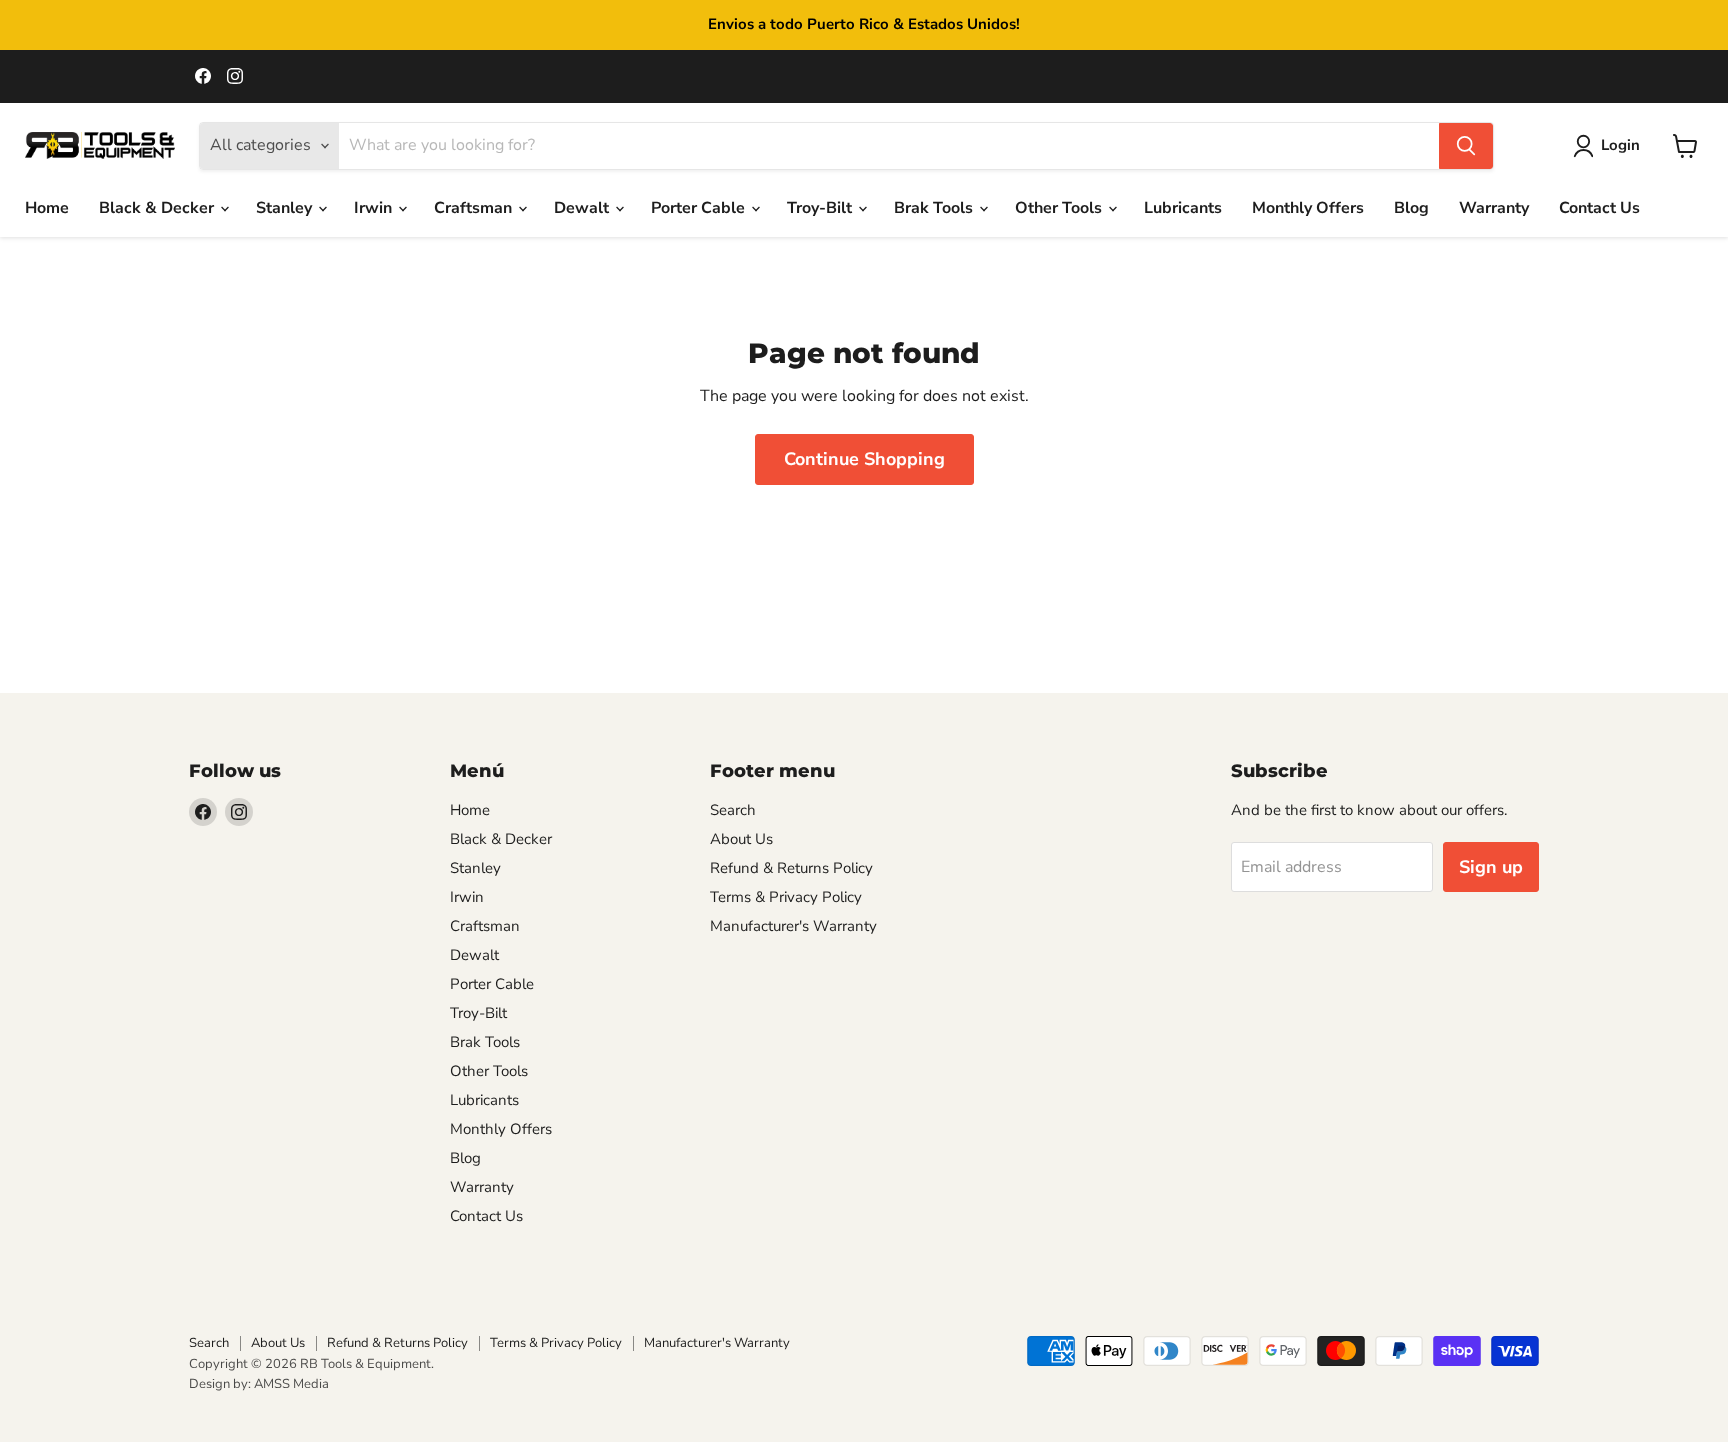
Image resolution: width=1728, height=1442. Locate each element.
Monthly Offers (1308, 208)
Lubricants (1183, 208)
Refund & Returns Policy (791, 868)
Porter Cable (700, 208)
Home (47, 208)
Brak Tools (935, 208)
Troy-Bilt (821, 208)
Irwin (375, 208)
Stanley (286, 208)
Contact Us (1599, 208)
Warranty (1494, 208)
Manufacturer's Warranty (793, 926)
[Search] (1466, 146)
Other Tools (1060, 208)
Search (733, 810)
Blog (1411, 208)
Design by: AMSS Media (259, 1384)
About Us (741, 839)
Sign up (1491, 867)
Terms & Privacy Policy (786, 897)
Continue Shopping (864, 459)
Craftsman (475, 208)
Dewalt (583, 208)
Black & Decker (158, 208)
